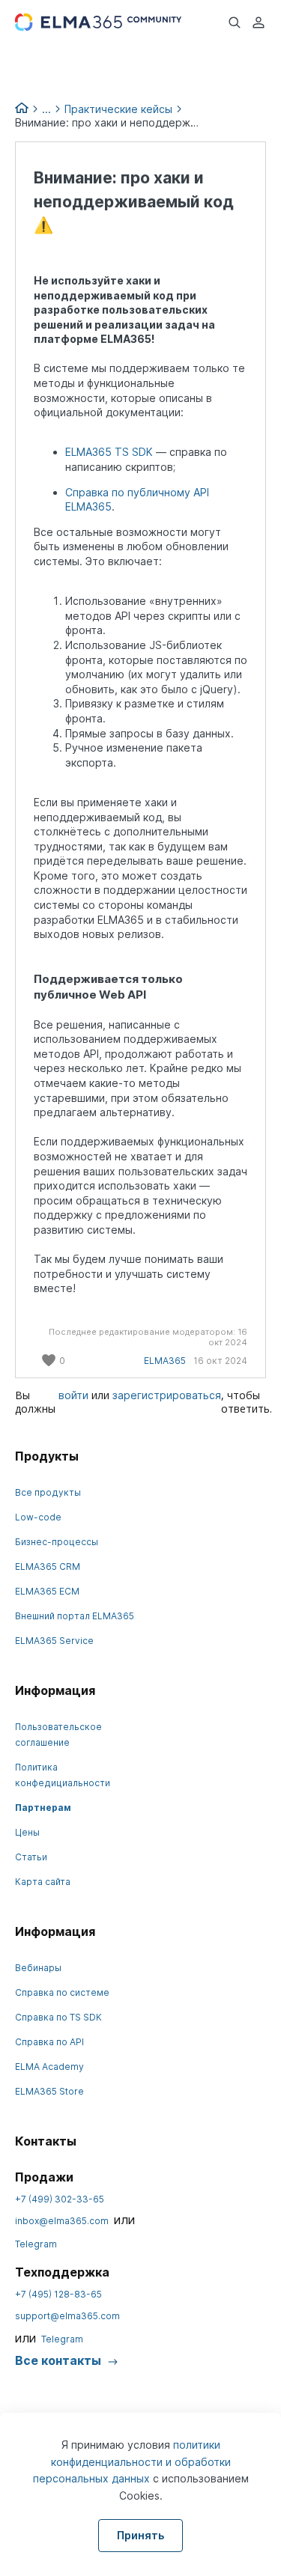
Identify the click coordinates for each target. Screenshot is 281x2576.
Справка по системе (62, 1992)
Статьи (31, 1857)
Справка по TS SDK (58, 2017)
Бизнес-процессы (57, 1542)
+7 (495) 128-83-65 (58, 2294)
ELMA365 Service (54, 1641)
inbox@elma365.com (62, 2221)
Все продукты (48, 1492)
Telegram (36, 2244)
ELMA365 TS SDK (109, 452)
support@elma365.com (67, 2316)
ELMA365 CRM (48, 1566)
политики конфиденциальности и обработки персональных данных (132, 2461)
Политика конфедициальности (63, 1775)
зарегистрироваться (167, 1395)
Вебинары (38, 1968)
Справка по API (49, 2042)
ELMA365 (165, 1361)
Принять (140, 2535)
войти (73, 1395)
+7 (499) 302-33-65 (60, 2199)
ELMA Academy (49, 2067)
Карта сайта (43, 1882)
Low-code (38, 1517)
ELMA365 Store (49, 2091)
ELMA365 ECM (47, 1591)
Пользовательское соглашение (58, 1735)
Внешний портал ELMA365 (75, 1616)
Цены (27, 1832)
